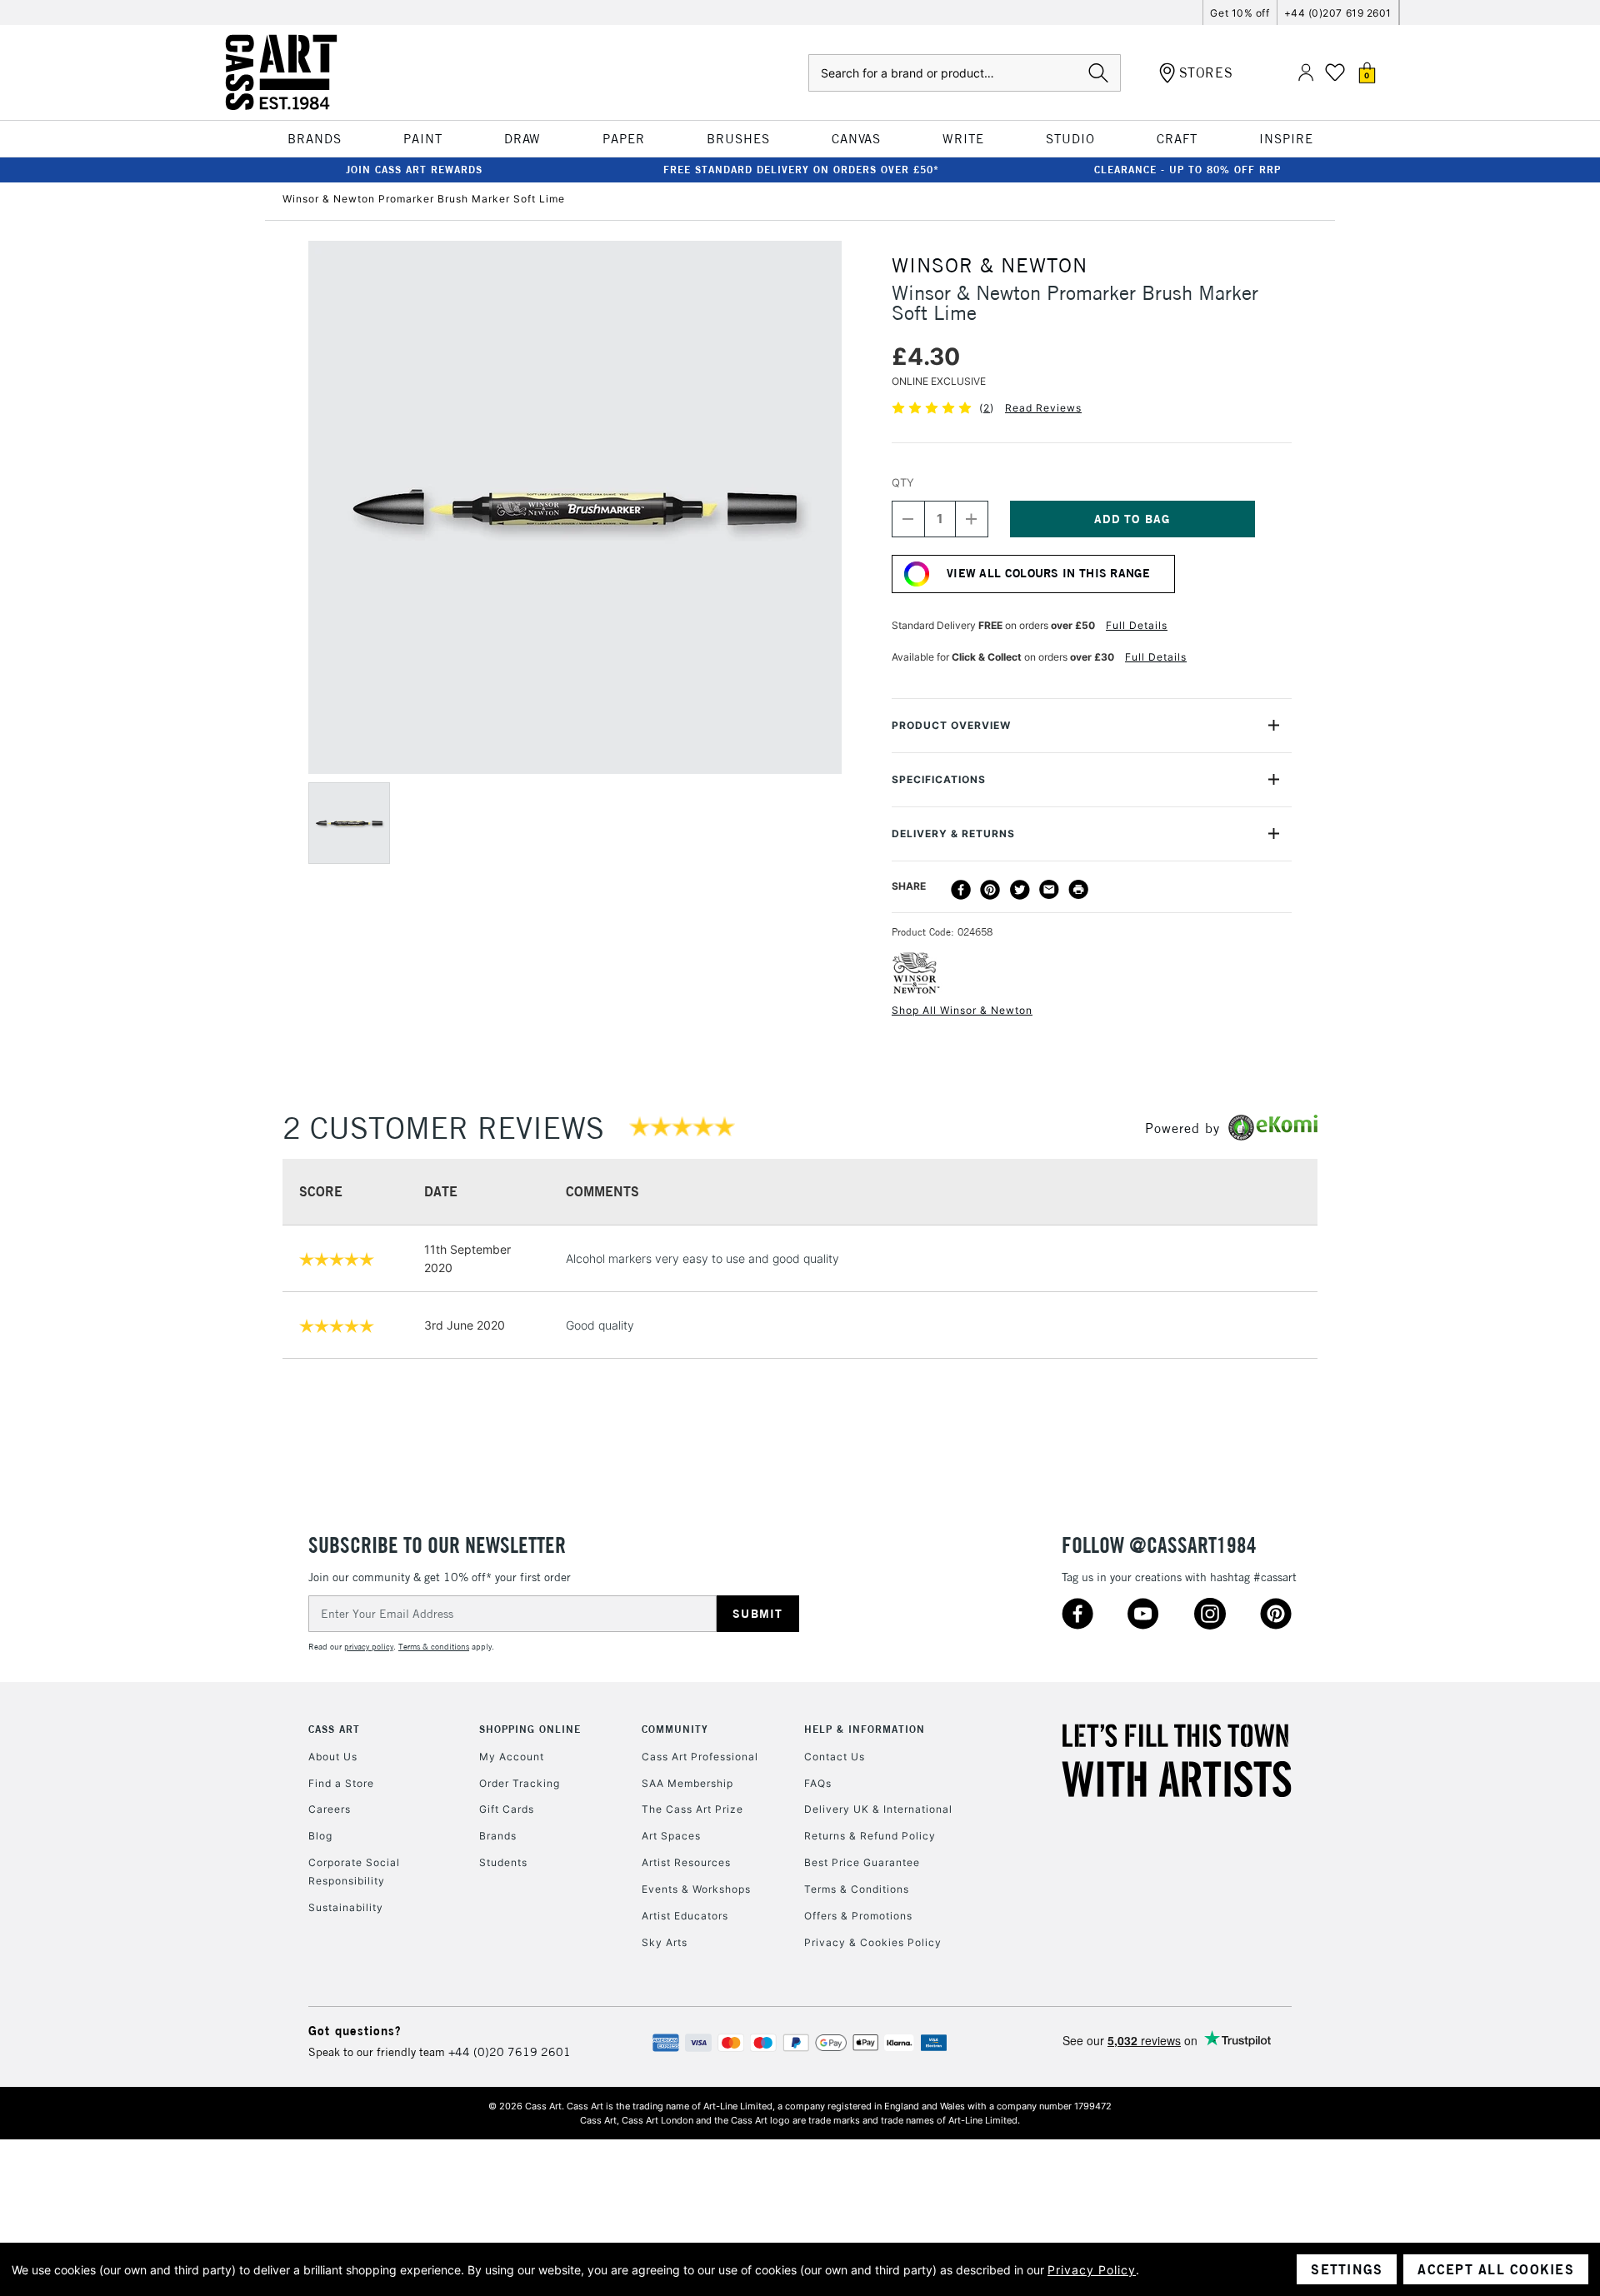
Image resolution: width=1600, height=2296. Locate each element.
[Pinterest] (990, 890)
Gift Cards (507, 1809)
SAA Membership (687, 1783)
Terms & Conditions (857, 1889)
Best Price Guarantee (862, 1862)
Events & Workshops (696, 1889)
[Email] (1049, 890)
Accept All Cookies (1496, 2269)
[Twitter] (1020, 890)
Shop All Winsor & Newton (962, 1010)
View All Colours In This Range (1048, 573)
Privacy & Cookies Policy (873, 1942)
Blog (320, 1836)
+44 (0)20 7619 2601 (510, 2052)
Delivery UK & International (878, 1809)
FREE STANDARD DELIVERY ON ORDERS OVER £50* (801, 170)
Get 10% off (1240, 13)
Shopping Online (530, 1729)
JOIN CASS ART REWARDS (414, 170)
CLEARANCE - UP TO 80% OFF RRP (1187, 170)
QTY (903, 482)
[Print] (1078, 890)
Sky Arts (665, 1942)
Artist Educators (685, 1916)
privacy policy (369, 1647)
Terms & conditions (434, 1647)
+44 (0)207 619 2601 (1338, 13)
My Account (512, 1757)
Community (675, 1729)
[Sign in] (1306, 73)
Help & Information (865, 1729)
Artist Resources (686, 1862)
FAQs (818, 1783)
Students (503, 1862)
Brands (498, 1836)
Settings (1347, 2269)
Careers (330, 1809)
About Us (333, 1757)
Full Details (1137, 625)
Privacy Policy (1092, 2270)
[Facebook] (961, 890)
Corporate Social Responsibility (354, 1872)
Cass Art (334, 1729)
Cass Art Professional (700, 1757)
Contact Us (835, 1757)
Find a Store (341, 1783)
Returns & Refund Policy (870, 1836)
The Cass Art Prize (692, 1809)
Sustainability (346, 1907)
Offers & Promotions (858, 1916)
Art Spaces (671, 1836)
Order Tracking (520, 1783)
